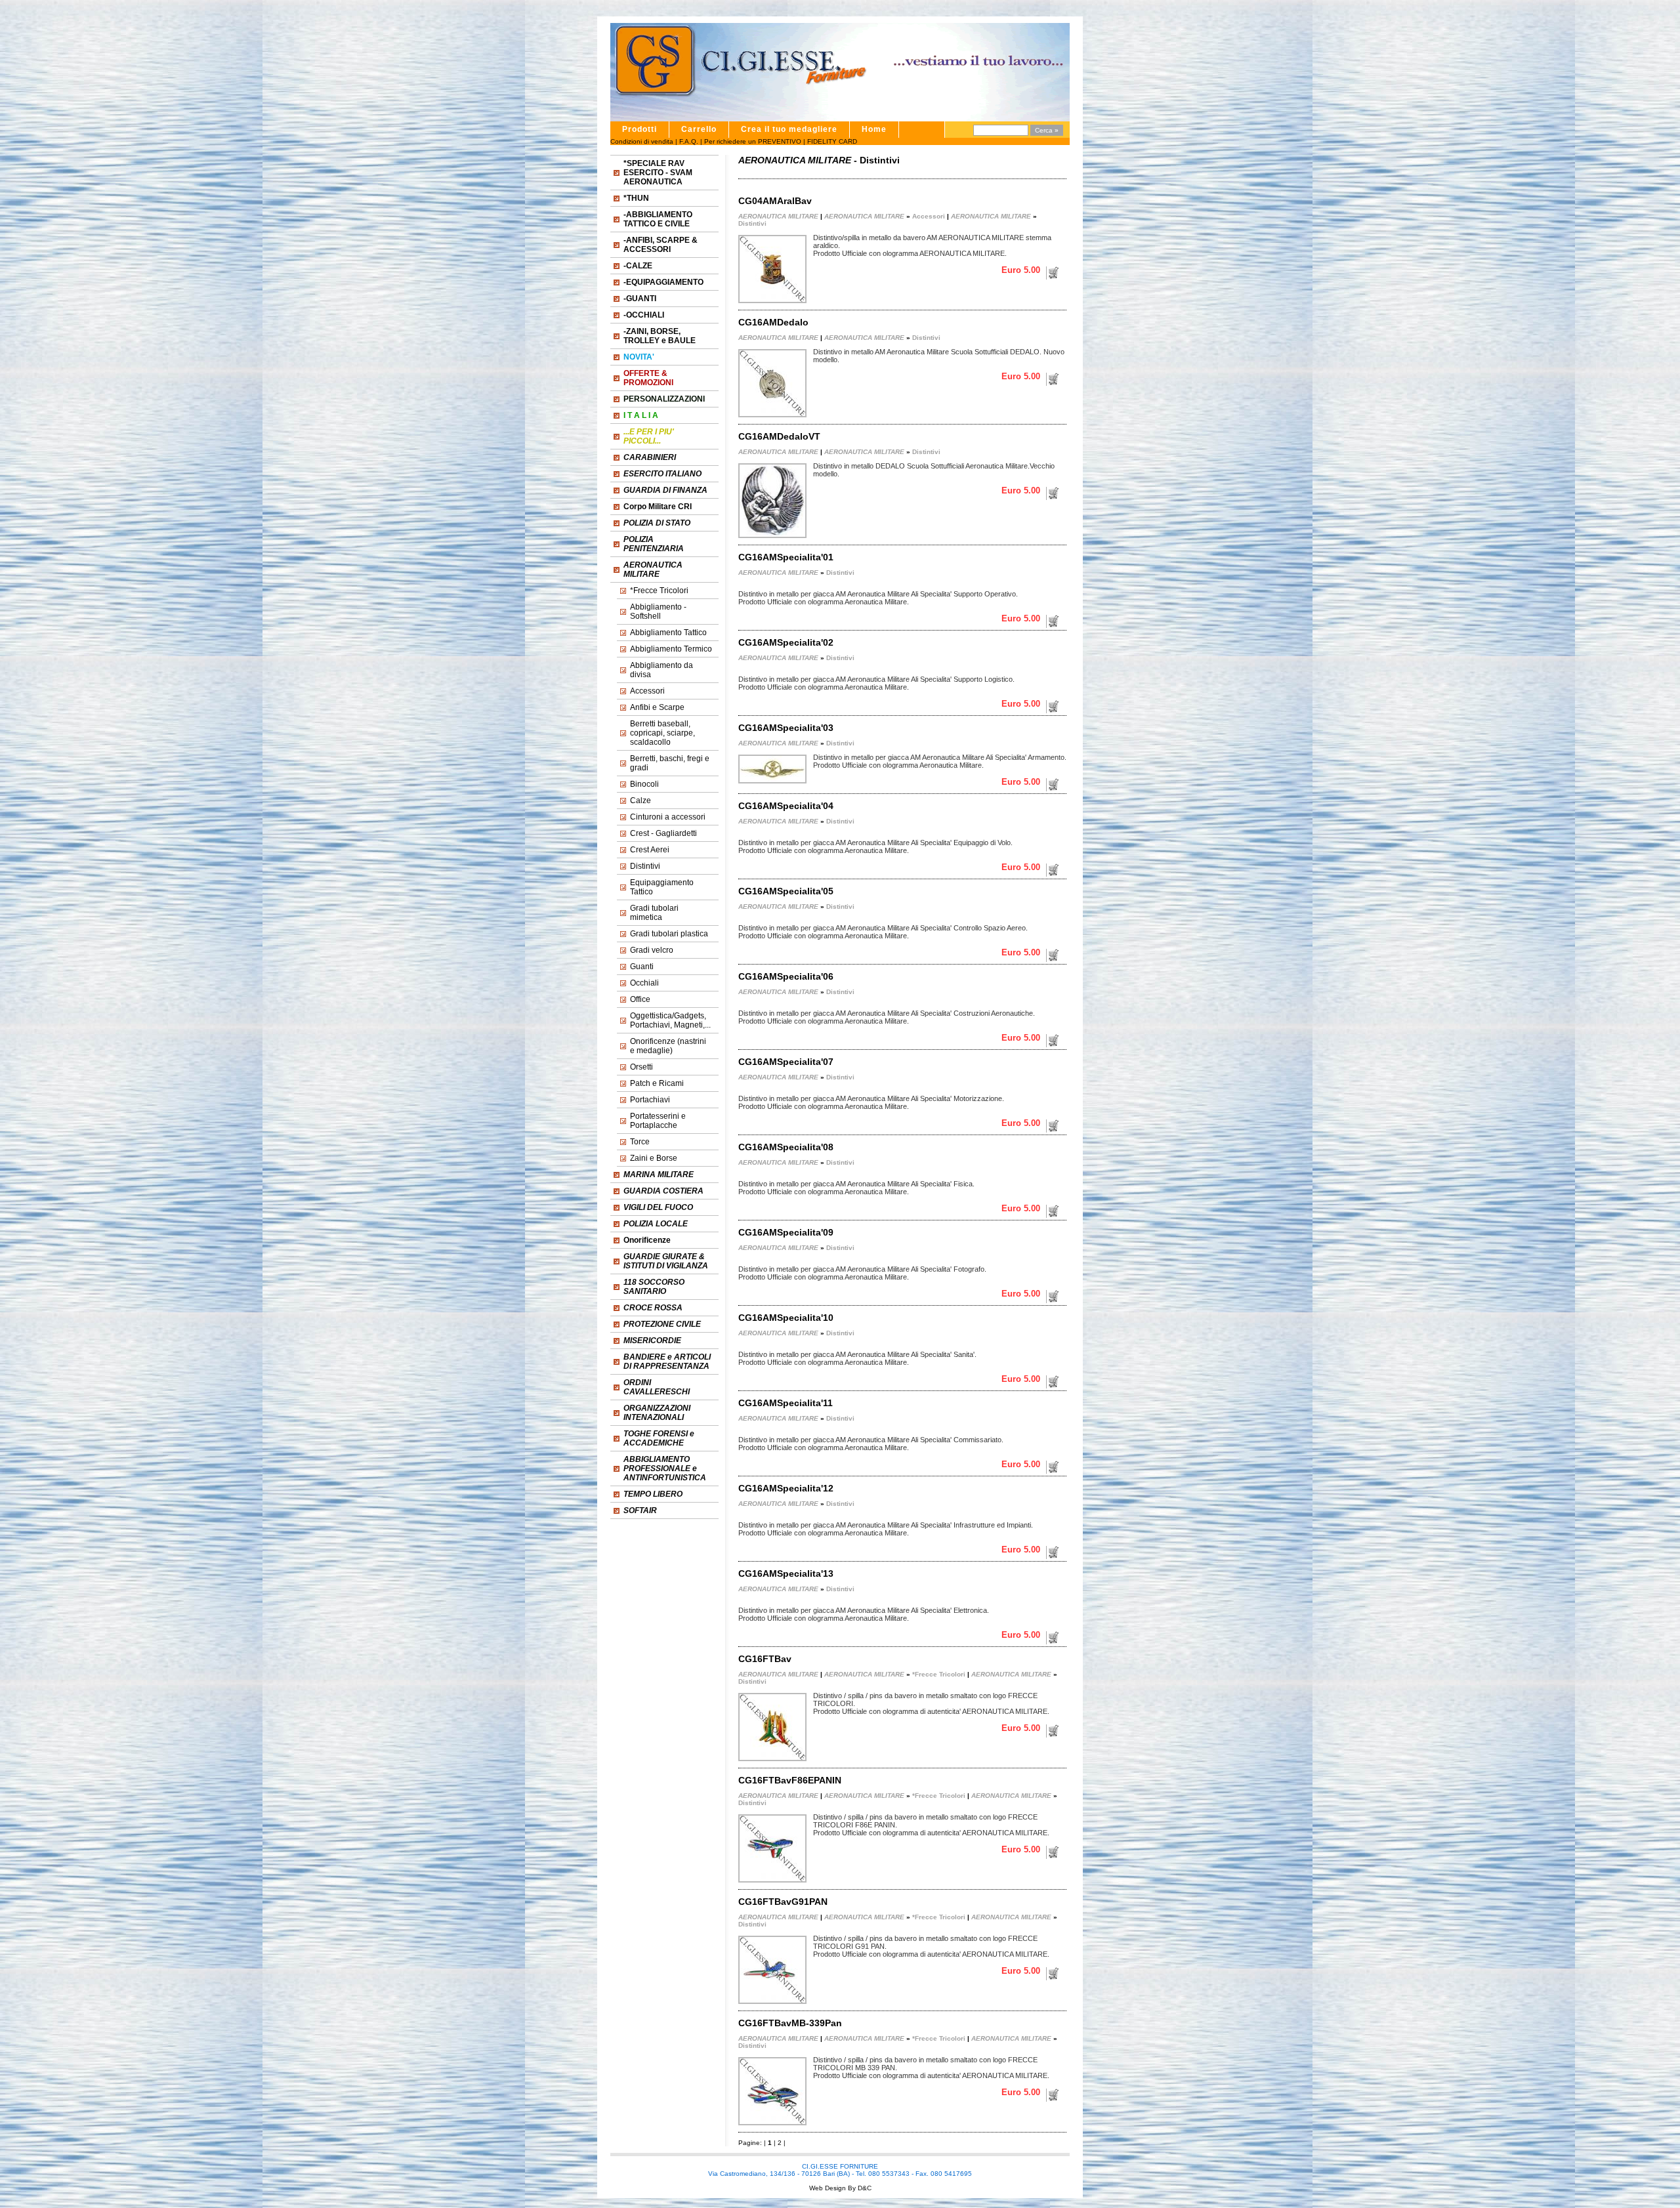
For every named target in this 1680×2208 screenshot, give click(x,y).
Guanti (642, 967)
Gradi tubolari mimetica (654, 913)
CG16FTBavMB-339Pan (790, 2023)
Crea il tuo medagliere (789, 129)
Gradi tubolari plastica (669, 934)
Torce (640, 1142)
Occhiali (644, 983)
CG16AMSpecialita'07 (786, 1062)
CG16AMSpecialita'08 (786, 1147)
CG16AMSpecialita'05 (786, 891)
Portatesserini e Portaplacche (658, 1121)
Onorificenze (647, 1240)
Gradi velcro (652, 950)
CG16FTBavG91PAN (783, 1902)
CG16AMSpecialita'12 (786, 1488)
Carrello (699, 129)
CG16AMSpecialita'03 (786, 728)
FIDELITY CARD (832, 141)
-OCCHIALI (644, 315)
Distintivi (645, 866)
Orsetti (641, 1067)
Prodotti (640, 129)
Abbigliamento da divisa (661, 670)
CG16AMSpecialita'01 (786, 557)
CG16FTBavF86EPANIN (790, 1780)
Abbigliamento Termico (671, 649)
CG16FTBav (765, 1659)
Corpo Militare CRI (658, 507)
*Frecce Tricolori (659, 591)
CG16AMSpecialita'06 (786, 976)
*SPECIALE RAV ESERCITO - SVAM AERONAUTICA (658, 173)
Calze (640, 801)
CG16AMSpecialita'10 (786, 1318)
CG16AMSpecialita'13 (786, 1573)
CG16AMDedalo (773, 322)
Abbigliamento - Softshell (658, 612)
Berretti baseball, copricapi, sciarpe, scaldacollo (662, 733)
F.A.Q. (689, 141)
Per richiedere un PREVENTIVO (753, 141)
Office (640, 999)
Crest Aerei (650, 850)
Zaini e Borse (654, 1158)
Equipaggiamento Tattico (662, 887)
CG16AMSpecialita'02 (786, 642)
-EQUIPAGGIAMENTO (663, 282)
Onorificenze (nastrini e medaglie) (668, 1046)
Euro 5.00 (1021, 270)
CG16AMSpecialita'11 (786, 1403)
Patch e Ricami (657, 1083)
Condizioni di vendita (642, 141)
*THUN (636, 198)
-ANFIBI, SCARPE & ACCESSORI (661, 245)
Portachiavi (650, 1100)
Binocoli (644, 784)
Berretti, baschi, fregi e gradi (670, 763)
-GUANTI (640, 299)
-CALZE (638, 266)
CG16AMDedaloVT (779, 436)
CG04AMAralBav (775, 201)
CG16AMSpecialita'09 (786, 1232)
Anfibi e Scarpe (657, 707)
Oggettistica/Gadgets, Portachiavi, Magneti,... (670, 1020)
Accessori (647, 691)
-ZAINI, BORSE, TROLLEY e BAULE (660, 336)
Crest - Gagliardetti (663, 833)
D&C (864, 2188)
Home (874, 129)
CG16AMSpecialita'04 (786, 806)
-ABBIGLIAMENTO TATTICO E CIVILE (658, 219)
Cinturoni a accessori (668, 817)
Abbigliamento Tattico (668, 633)
